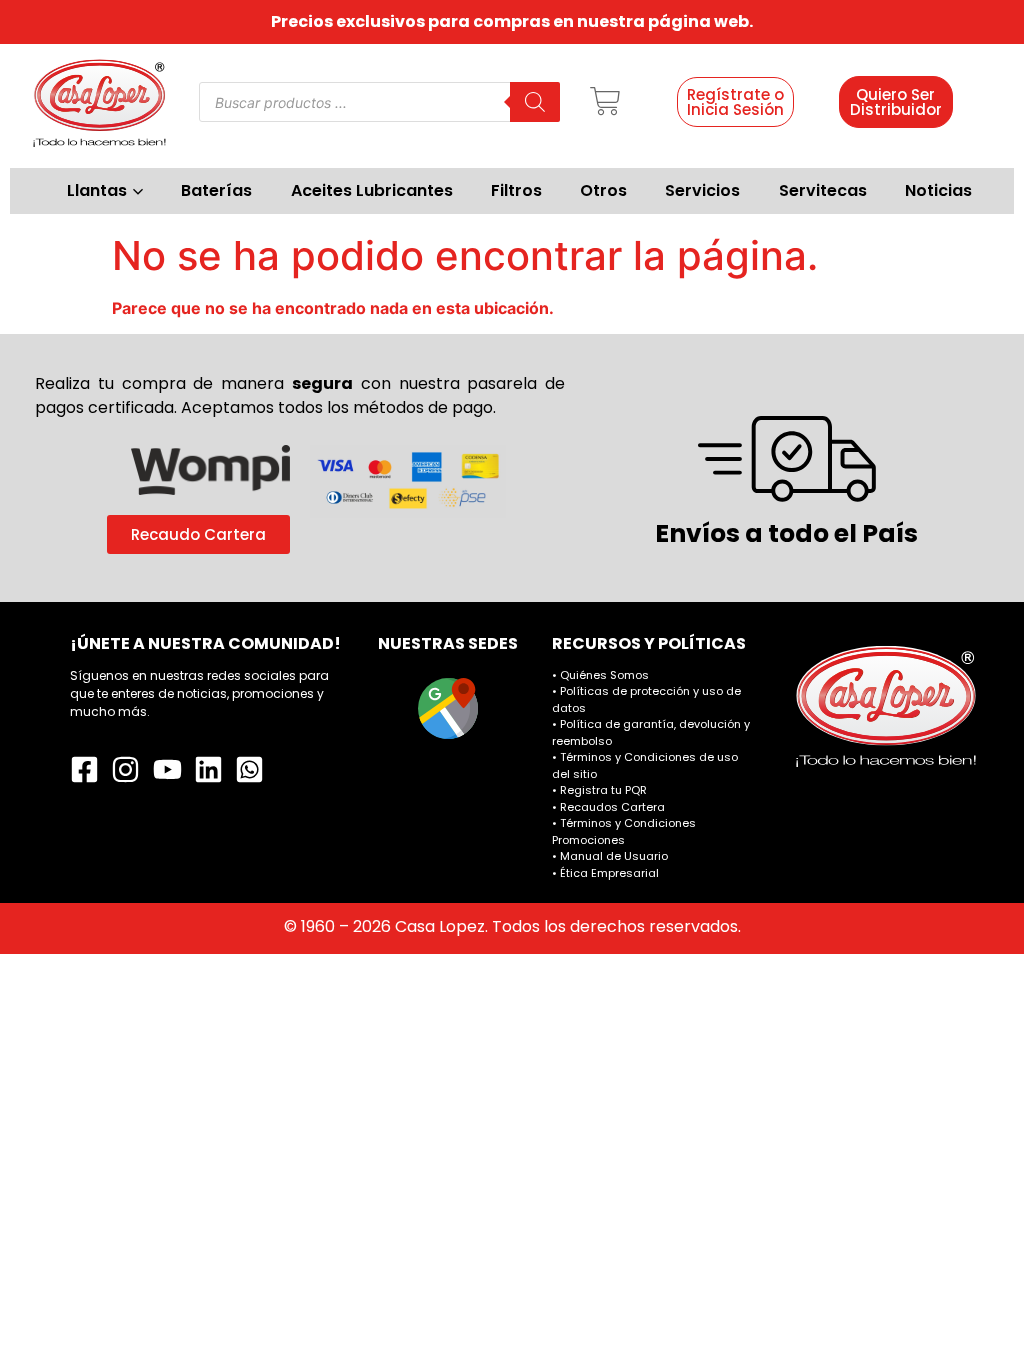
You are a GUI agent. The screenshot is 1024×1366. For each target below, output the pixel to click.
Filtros (516, 190)
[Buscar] (535, 102)
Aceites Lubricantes (372, 190)
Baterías (216, 190)
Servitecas (823, 190)
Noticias (938, 190)
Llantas (97, 190)
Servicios (702, 190)
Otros (603, 190)
